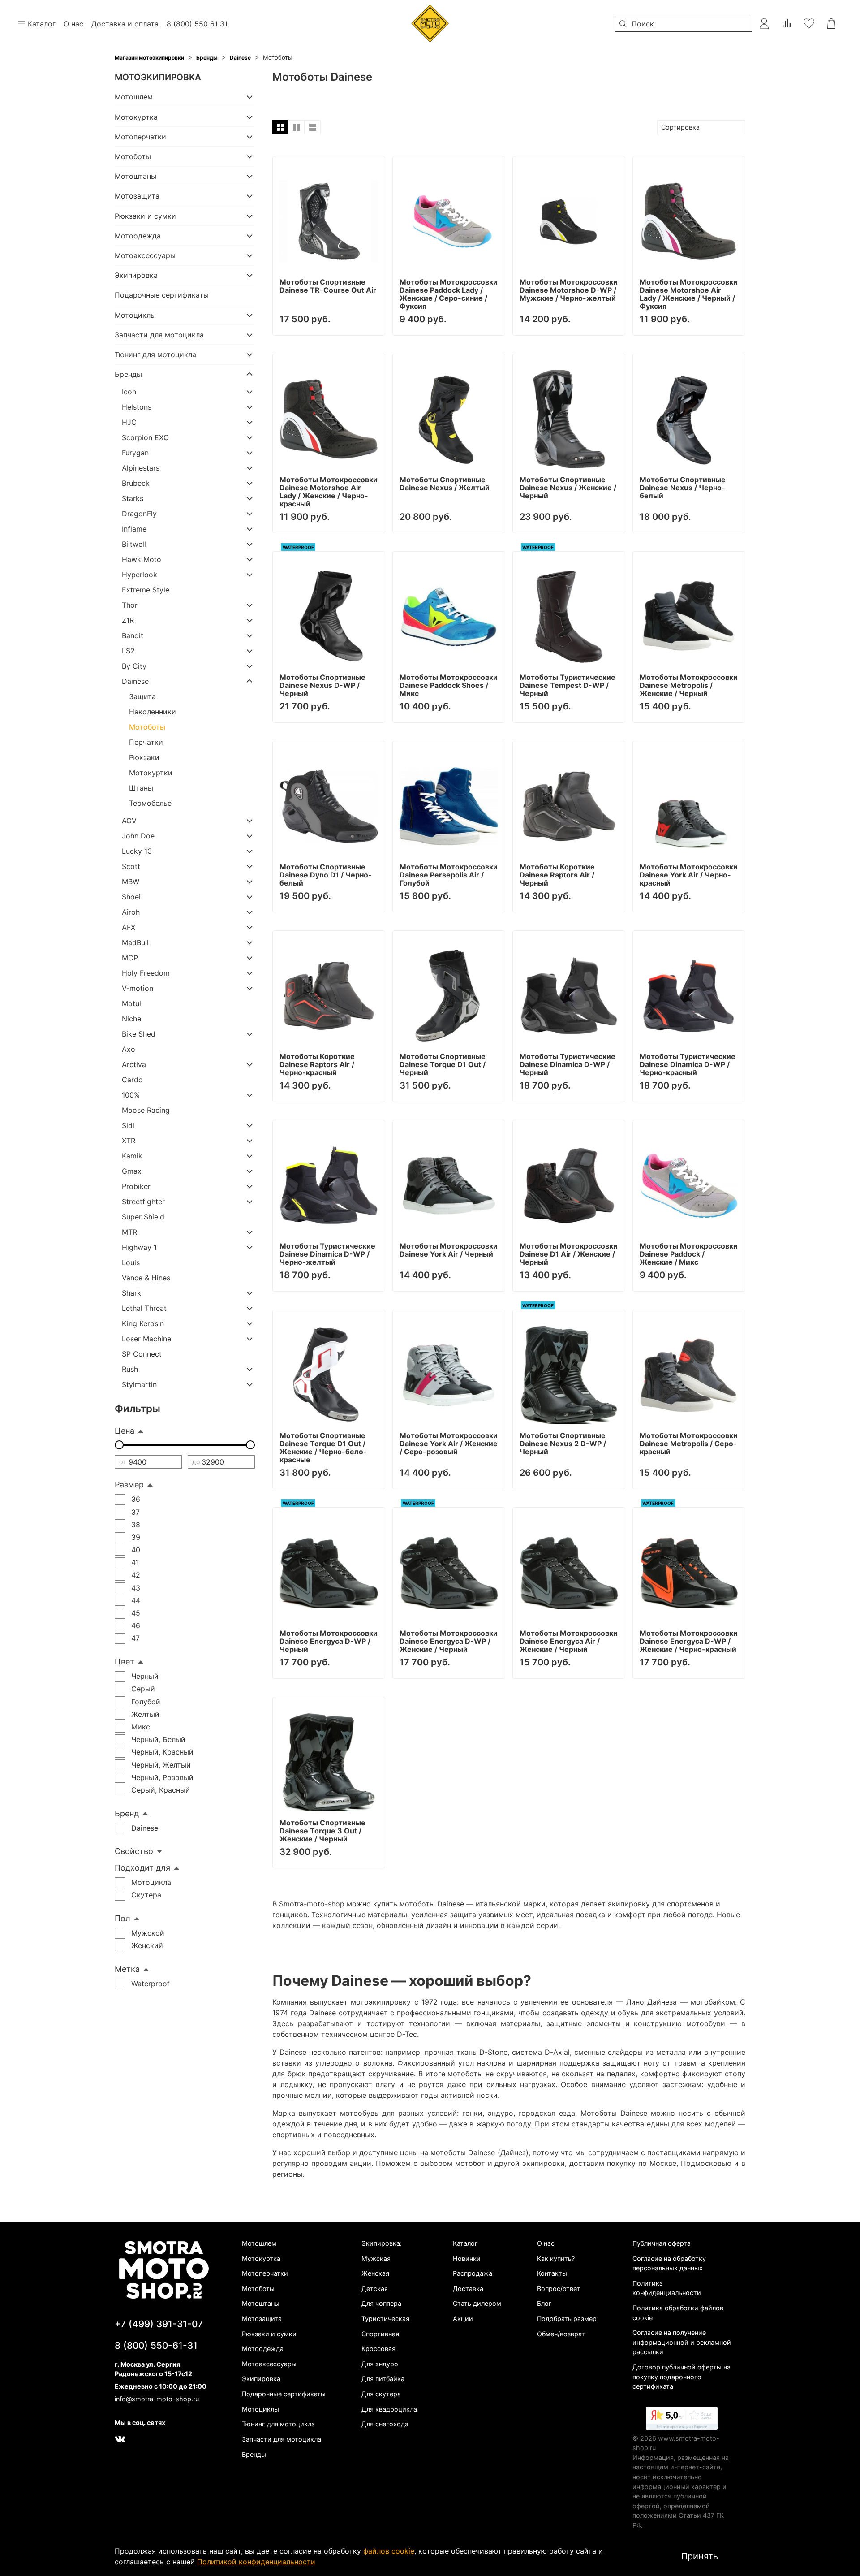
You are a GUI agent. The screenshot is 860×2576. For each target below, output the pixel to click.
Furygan (135, 453)
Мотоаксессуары (145, 255)
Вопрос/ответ (559, 2289)
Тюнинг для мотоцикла (155, 354)
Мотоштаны (135, 176)
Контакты (552, 2273)
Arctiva (134, 1064)
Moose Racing (146, 1110)
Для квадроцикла (389, 2409)
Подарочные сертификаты (162, 295)
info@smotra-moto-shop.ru (157, 2399)
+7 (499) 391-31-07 (159, 2324)
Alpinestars (141, 468)
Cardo (132, 1080)
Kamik (132, 1156)
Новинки (467, 2258)
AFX (129, 927)
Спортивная (380, 2334)
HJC (129, 422)
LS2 (128, 651)
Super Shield (143, 1217)
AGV (129, 821)
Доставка (468, 2289)
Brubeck (136, 483)
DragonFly (139, 514)
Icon (129, 392)
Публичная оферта (662, 2243)
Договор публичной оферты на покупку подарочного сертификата (682, 2377)
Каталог (465, 2243)
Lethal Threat (144, 1308)
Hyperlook (140, 575)
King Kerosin (143, 1323)
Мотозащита (137, 196)
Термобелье (150, 803)
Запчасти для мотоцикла (159, 335)
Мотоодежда (138, 236)
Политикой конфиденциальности (256, 2562)
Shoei (131, 897)
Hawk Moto (142, 559)
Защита (142, 696)
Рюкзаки (144, 757)
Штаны (141, 788)
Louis (131, 1262)
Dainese (240, 58)
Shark (131, 1293)
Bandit (133, 635)
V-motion (138, 988)
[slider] (119, 1445)
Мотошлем (134, 97)
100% (131, 1095)
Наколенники (153, 712)
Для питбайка (383, 2379)
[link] (682, 2420)
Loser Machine (146, 1339)
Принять (700, 2556)
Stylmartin (139, 1384)
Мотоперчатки (140, 137)
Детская (375, 2289)
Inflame (134, 529)
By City (134, 666)
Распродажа (473, 2273)
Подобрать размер (567, 2319)
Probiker (136, 1186)
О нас (546, 2243)
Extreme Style (146, 590)
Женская (375, 2273)
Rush (130, 1369)
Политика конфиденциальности (667, 2288)
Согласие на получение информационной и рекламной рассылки (682, 2342)
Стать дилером (477, 2303)
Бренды (207, 58)
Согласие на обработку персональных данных (669, 2263)
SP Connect (142, 1354)
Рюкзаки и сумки (145, 216)
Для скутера (381, 2394)
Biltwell (134, 544)
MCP (130, 958)
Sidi (128, 1125)
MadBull (135, 942)
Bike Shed (139, 1034)
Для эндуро (380, 2364)
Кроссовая (378, 2349)
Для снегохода (385, 2424)
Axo (129, 1049)
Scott (131, 866)
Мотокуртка (136, 117)
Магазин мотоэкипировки (149, 58)
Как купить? (556, 2258)
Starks (133, 498)
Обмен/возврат (561, 2334)
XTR (129, 1141)
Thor (130, 605)
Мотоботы (133, 156)
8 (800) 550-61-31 (156, 2345)
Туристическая (385, 2319)
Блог (544, 2303)
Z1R (128, 620)
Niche (131, 1019)
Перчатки (146, 742)
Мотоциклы (135, 315)
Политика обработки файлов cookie (678, 2313)
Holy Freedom (146, 973)
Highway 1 (139, 1247)
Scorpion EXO (145, 437)
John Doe (138, 836)
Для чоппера (381, 2303)
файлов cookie (389, 2551)
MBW (131, 882)
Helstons (137, 407)
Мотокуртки (151, 773)
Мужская (376, 2258)
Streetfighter (143, 1202)
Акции (463, 2319)
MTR (129, 1232)
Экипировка (136, 275)
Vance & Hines (146, 1278)
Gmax (132, 1171)
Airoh (131, 912)
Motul (131, 1003)
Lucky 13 (137, 851)
